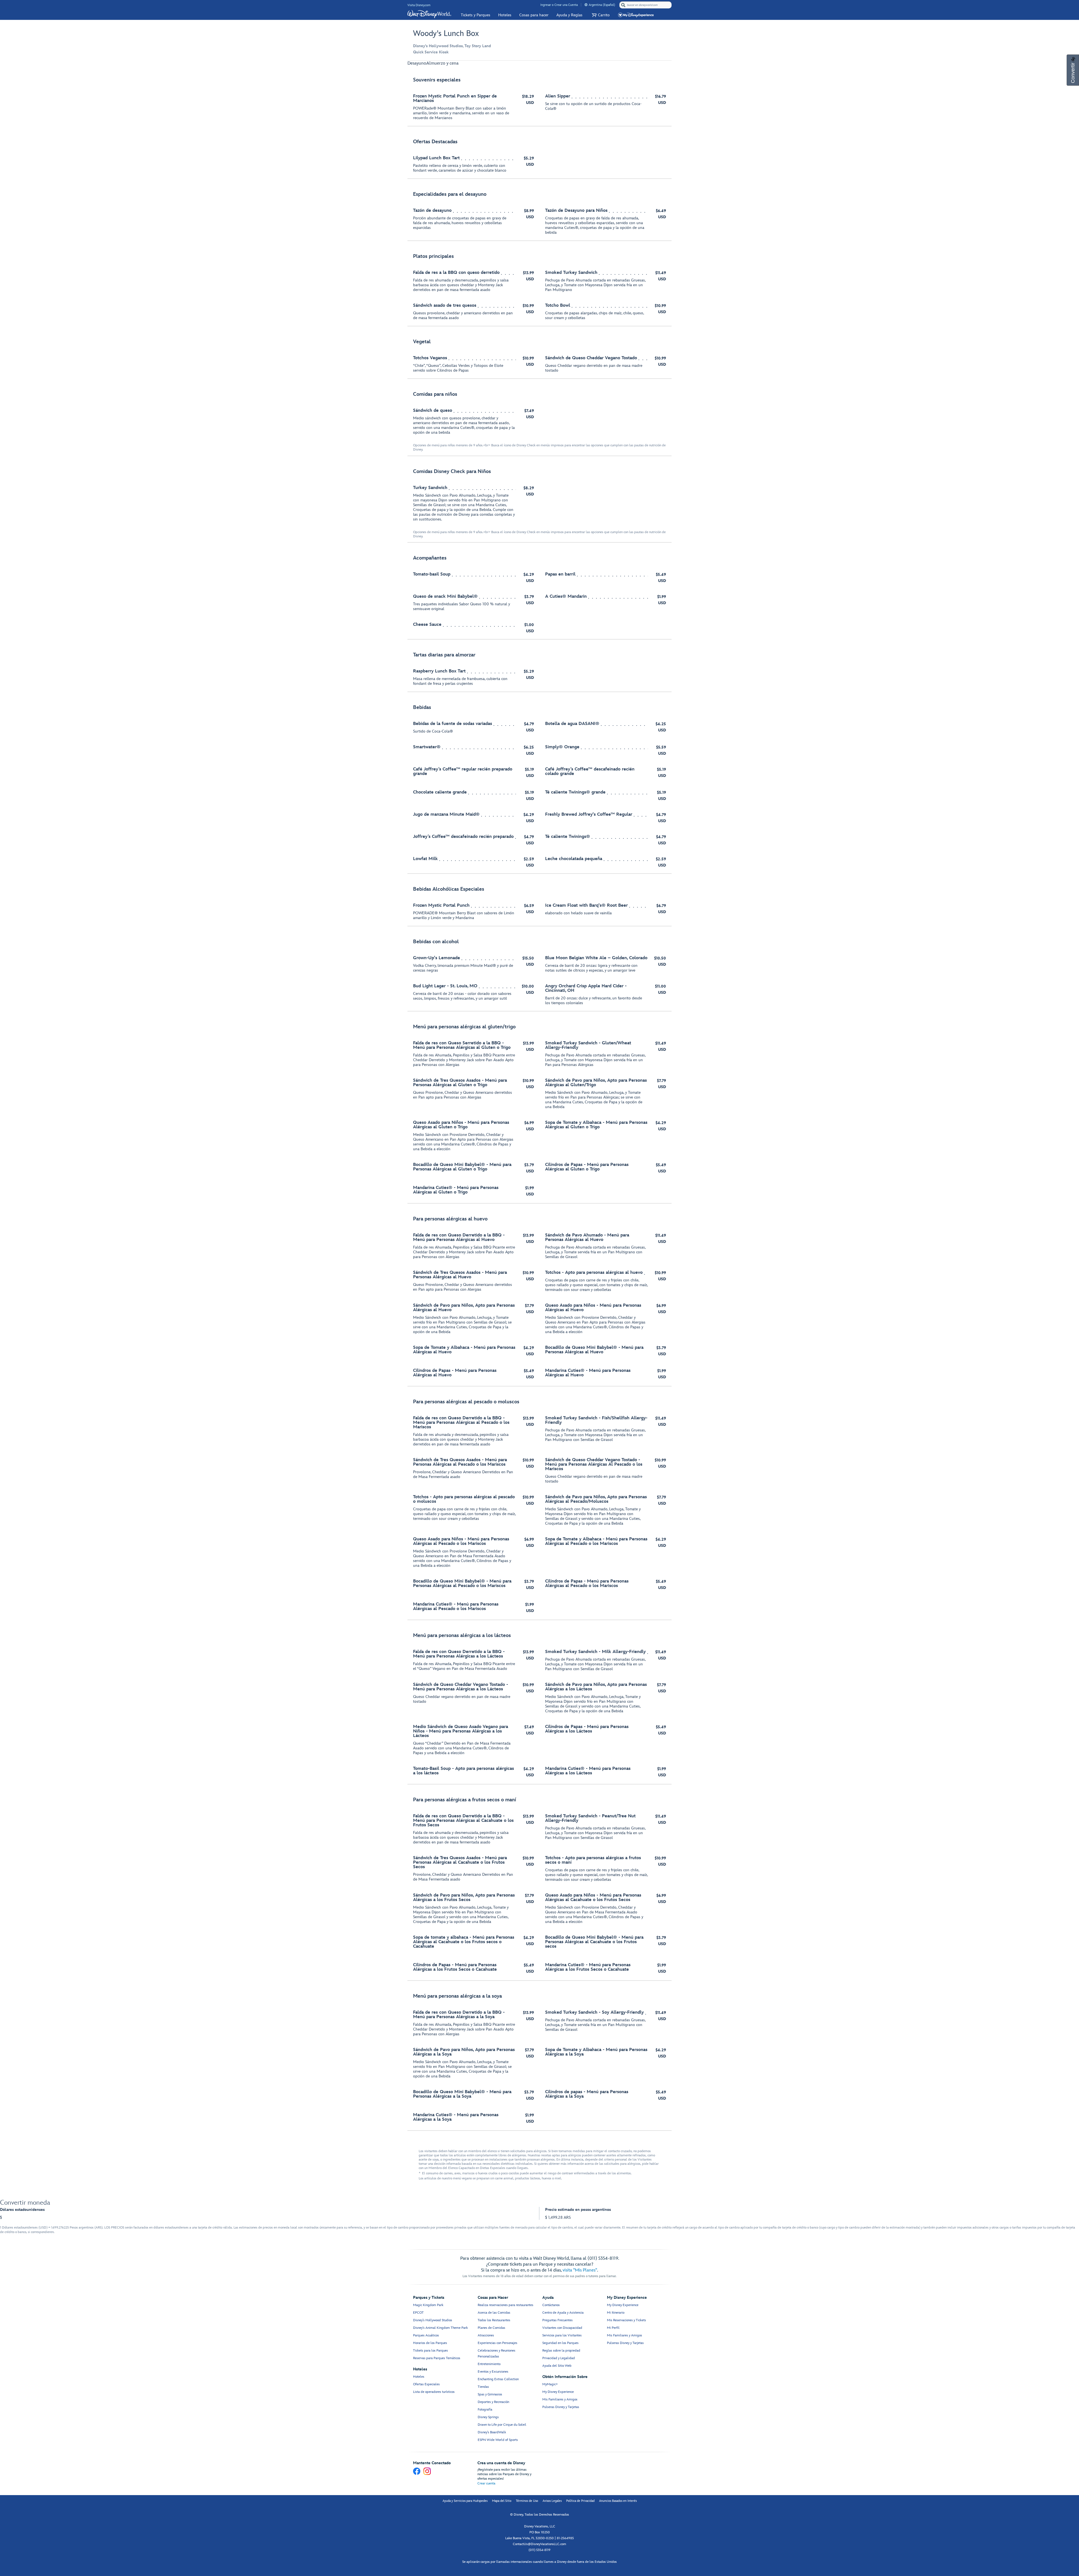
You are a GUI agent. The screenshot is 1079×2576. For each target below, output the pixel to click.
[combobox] (646, 5)
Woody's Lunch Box (446, 34)
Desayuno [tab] (417, 63)
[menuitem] (586, 5)
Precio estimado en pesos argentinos (578, 2210)
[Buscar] (623, 5)
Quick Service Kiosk (431, 52)
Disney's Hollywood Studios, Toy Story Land (452, 46)
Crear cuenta (486, 2483)
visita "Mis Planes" (580, 2270)
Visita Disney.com (419, 5)
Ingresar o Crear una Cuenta (559, 5)
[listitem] (539, 99)
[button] (600, 15)
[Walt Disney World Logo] (429, 14)
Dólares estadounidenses (22, 2210)
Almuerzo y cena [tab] (442, 63)
